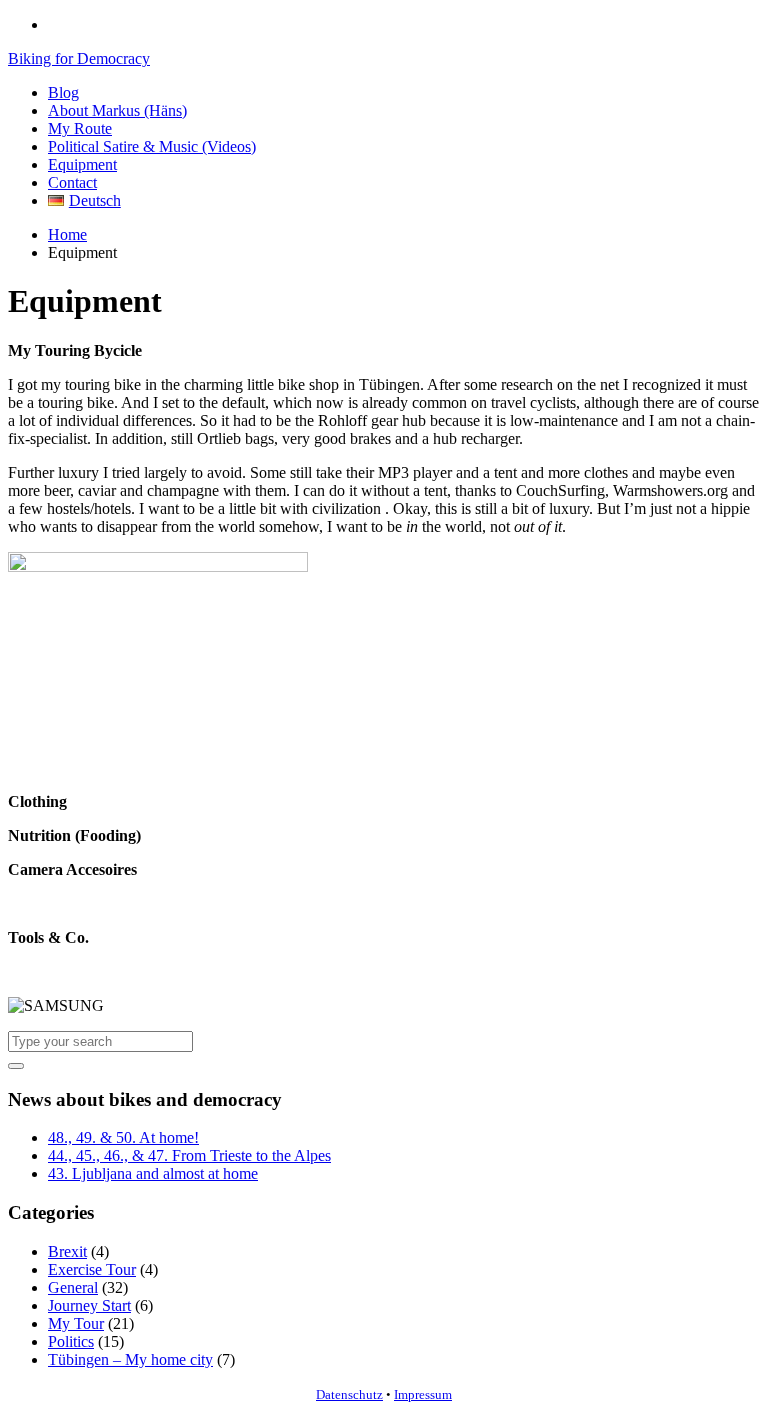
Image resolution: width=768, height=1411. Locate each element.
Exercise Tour (92, 1269)
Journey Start (89, 1305)
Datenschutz (349, 1394)
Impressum (423, 1394)
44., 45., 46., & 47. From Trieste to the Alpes (189, 1155)
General (73, 1287)
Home (67, 234)
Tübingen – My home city (130, 1359)
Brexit (67, 1251)
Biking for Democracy (79, 58)
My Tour (76, 1323)
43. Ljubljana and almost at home (153, 1173)
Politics (71, 1341)
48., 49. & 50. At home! (123, 1137)
